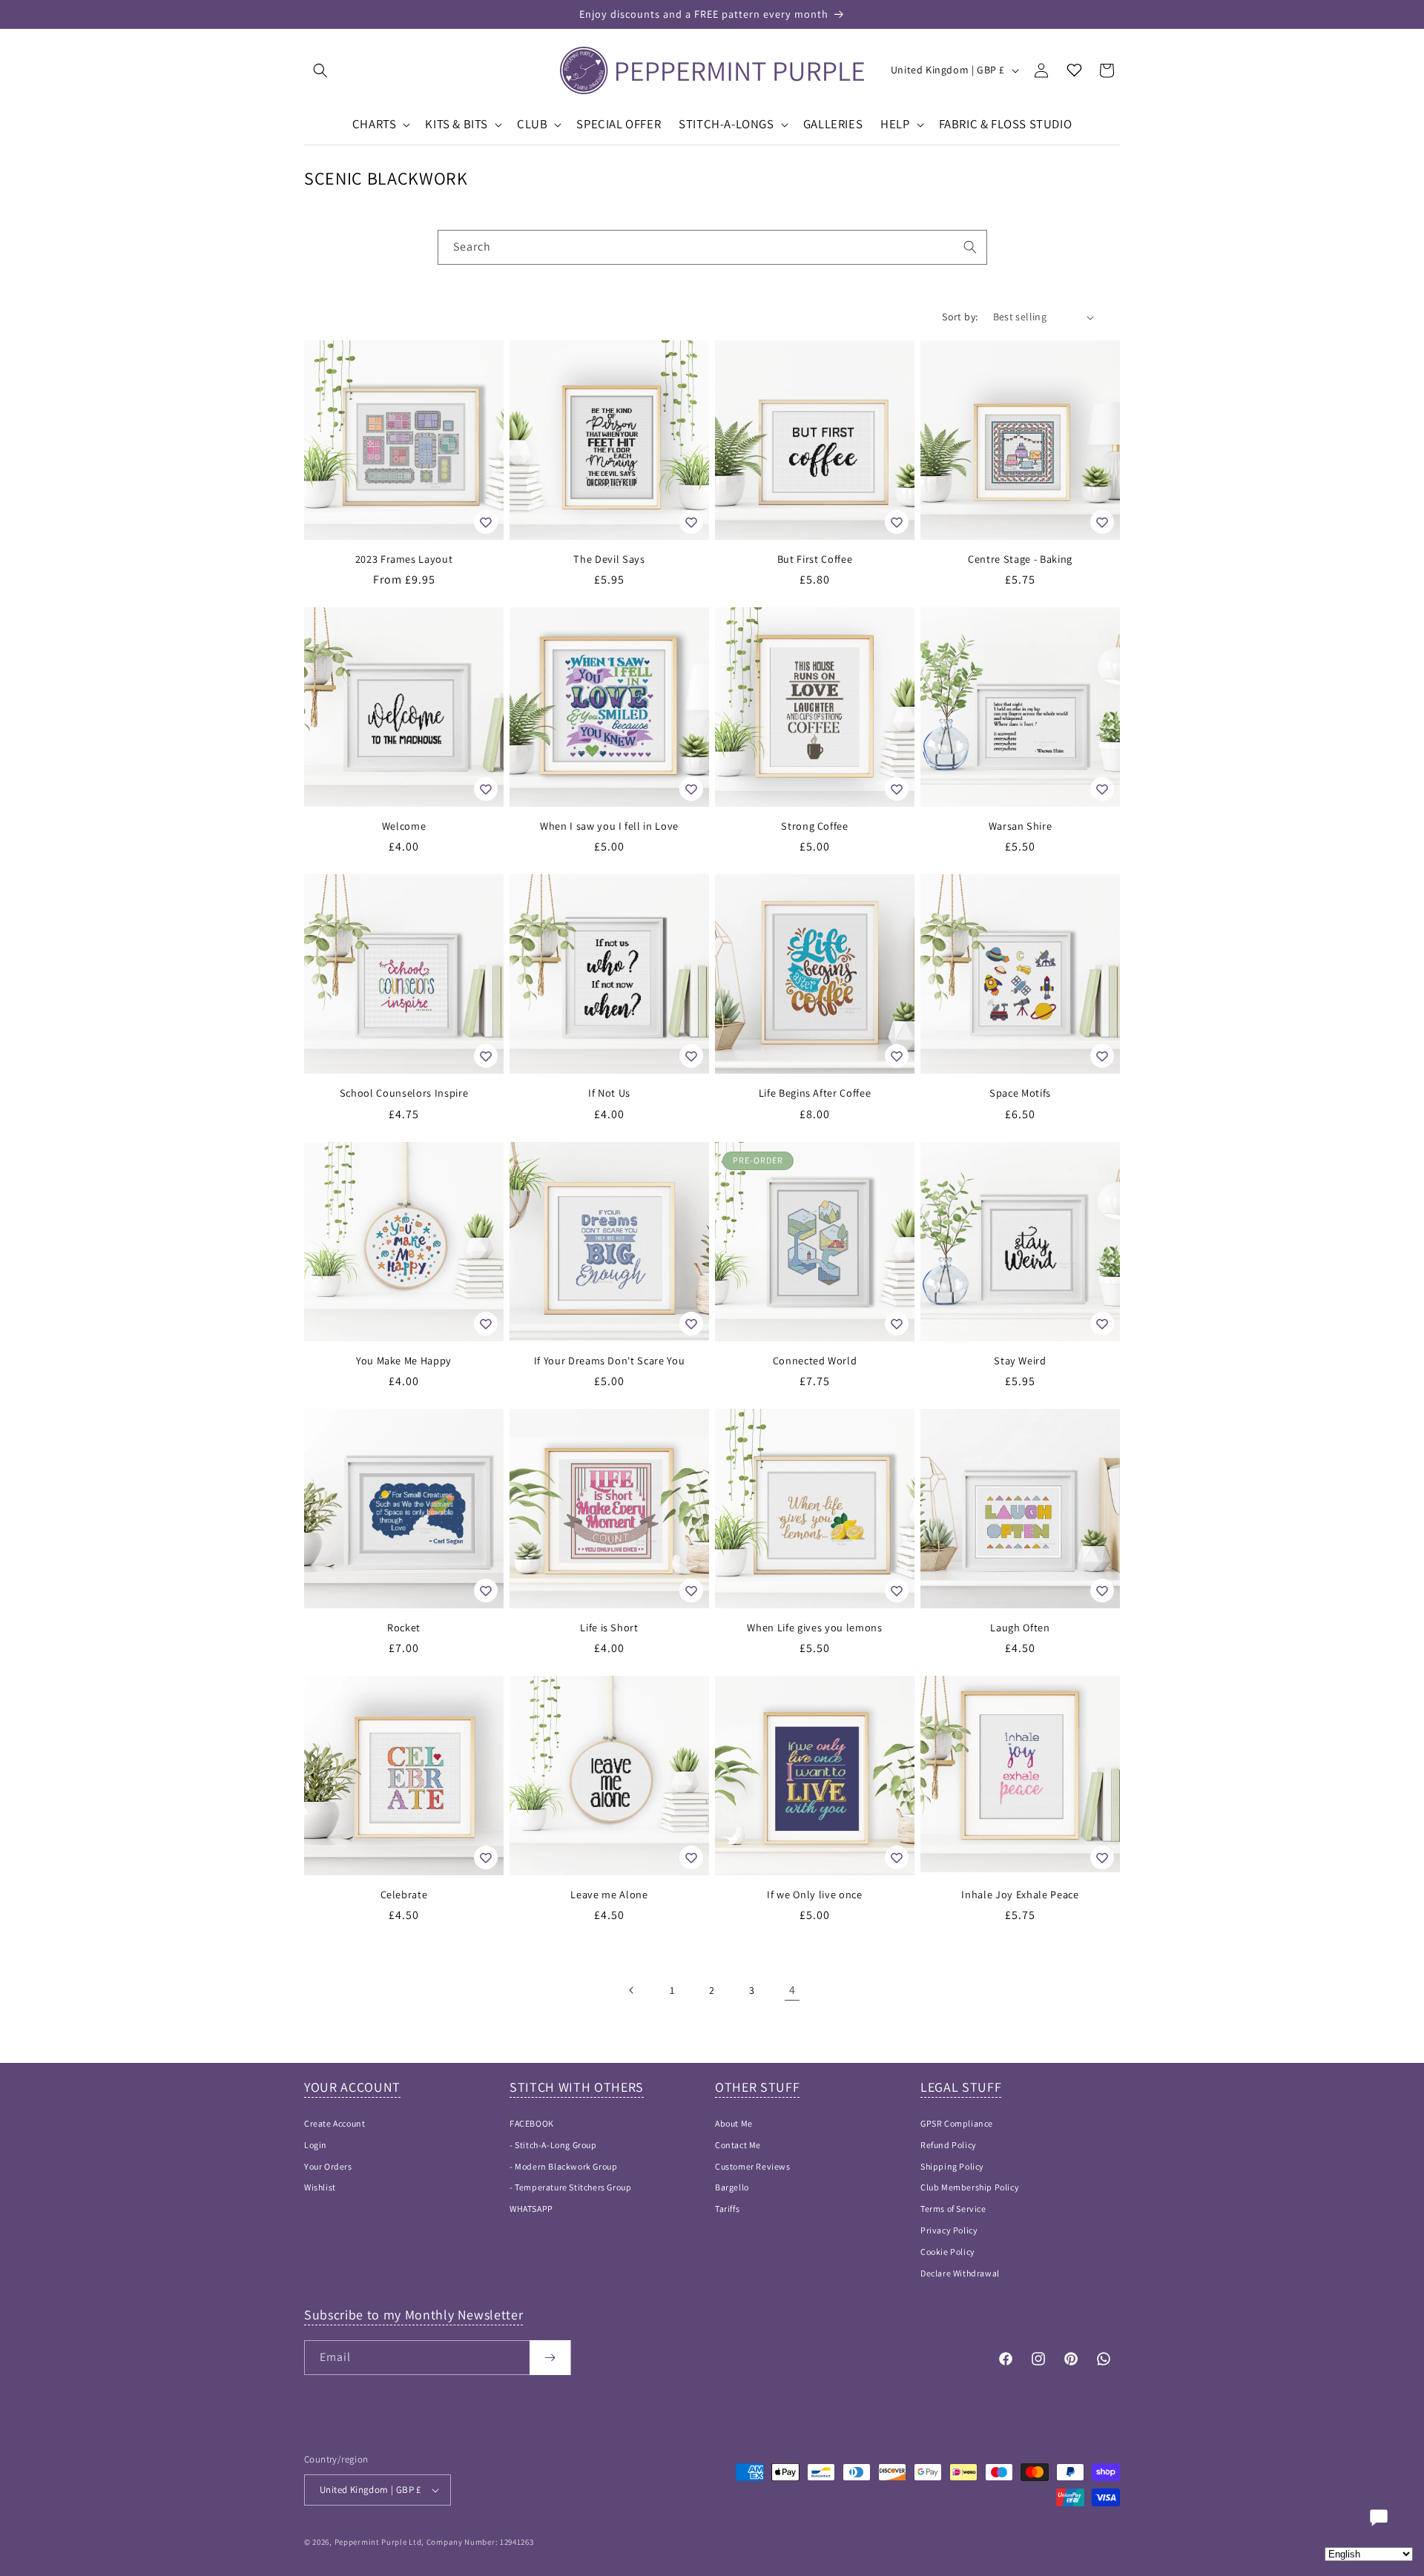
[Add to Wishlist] (486, 522)
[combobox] (712, 247)
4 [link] (792, 1990)
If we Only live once (814, 1895)
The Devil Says (609, 559)
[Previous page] (632, 1990)
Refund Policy (949, 2145)
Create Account (334, 2123)
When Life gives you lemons (814, 1628)
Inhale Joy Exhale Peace (1020, 1895)
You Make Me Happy (404, 1361)
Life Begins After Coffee (815, 1093)
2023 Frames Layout (404, 559)
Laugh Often (1020, 1628)
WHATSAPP (531, 2209)
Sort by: (960, 317)
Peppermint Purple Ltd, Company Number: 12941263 (434, 2542)
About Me (734, 2123)
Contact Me (738, 2145)
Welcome (404, 826)
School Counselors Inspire (404, 1093)
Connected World (815, 1361)
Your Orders (328, 2166)
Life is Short (609, 1628)
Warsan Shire (1021, 826)
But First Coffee (815, 559)
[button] (320, 70)
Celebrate (404, 1895)
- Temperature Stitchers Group (570, 2187)
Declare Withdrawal (960, 2273)
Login (316, 2145)
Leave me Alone (609, 1895)
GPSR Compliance (957, 2123)
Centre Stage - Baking (1020, 559)
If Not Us (609, 1093)
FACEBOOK (532, 2123)
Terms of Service (953, 2209)
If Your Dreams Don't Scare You (610, 1361)
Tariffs (727, 2209)
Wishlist (320, 2187)
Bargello (732, 2187)
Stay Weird (1020, 1361)
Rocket (404, 1628)
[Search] (970, 247)
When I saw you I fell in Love (609, 826)
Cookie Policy (948, 2252)
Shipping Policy (952, 2166)
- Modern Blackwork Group (563, 2166)
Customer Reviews (753, 2166)
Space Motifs (1020, 1093)
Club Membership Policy (970, 2187)
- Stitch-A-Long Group (553, 2145)
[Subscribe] (550, 2358)
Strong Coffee (815, 826)
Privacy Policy (949, 2230)
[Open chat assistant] (1379, 2517)
